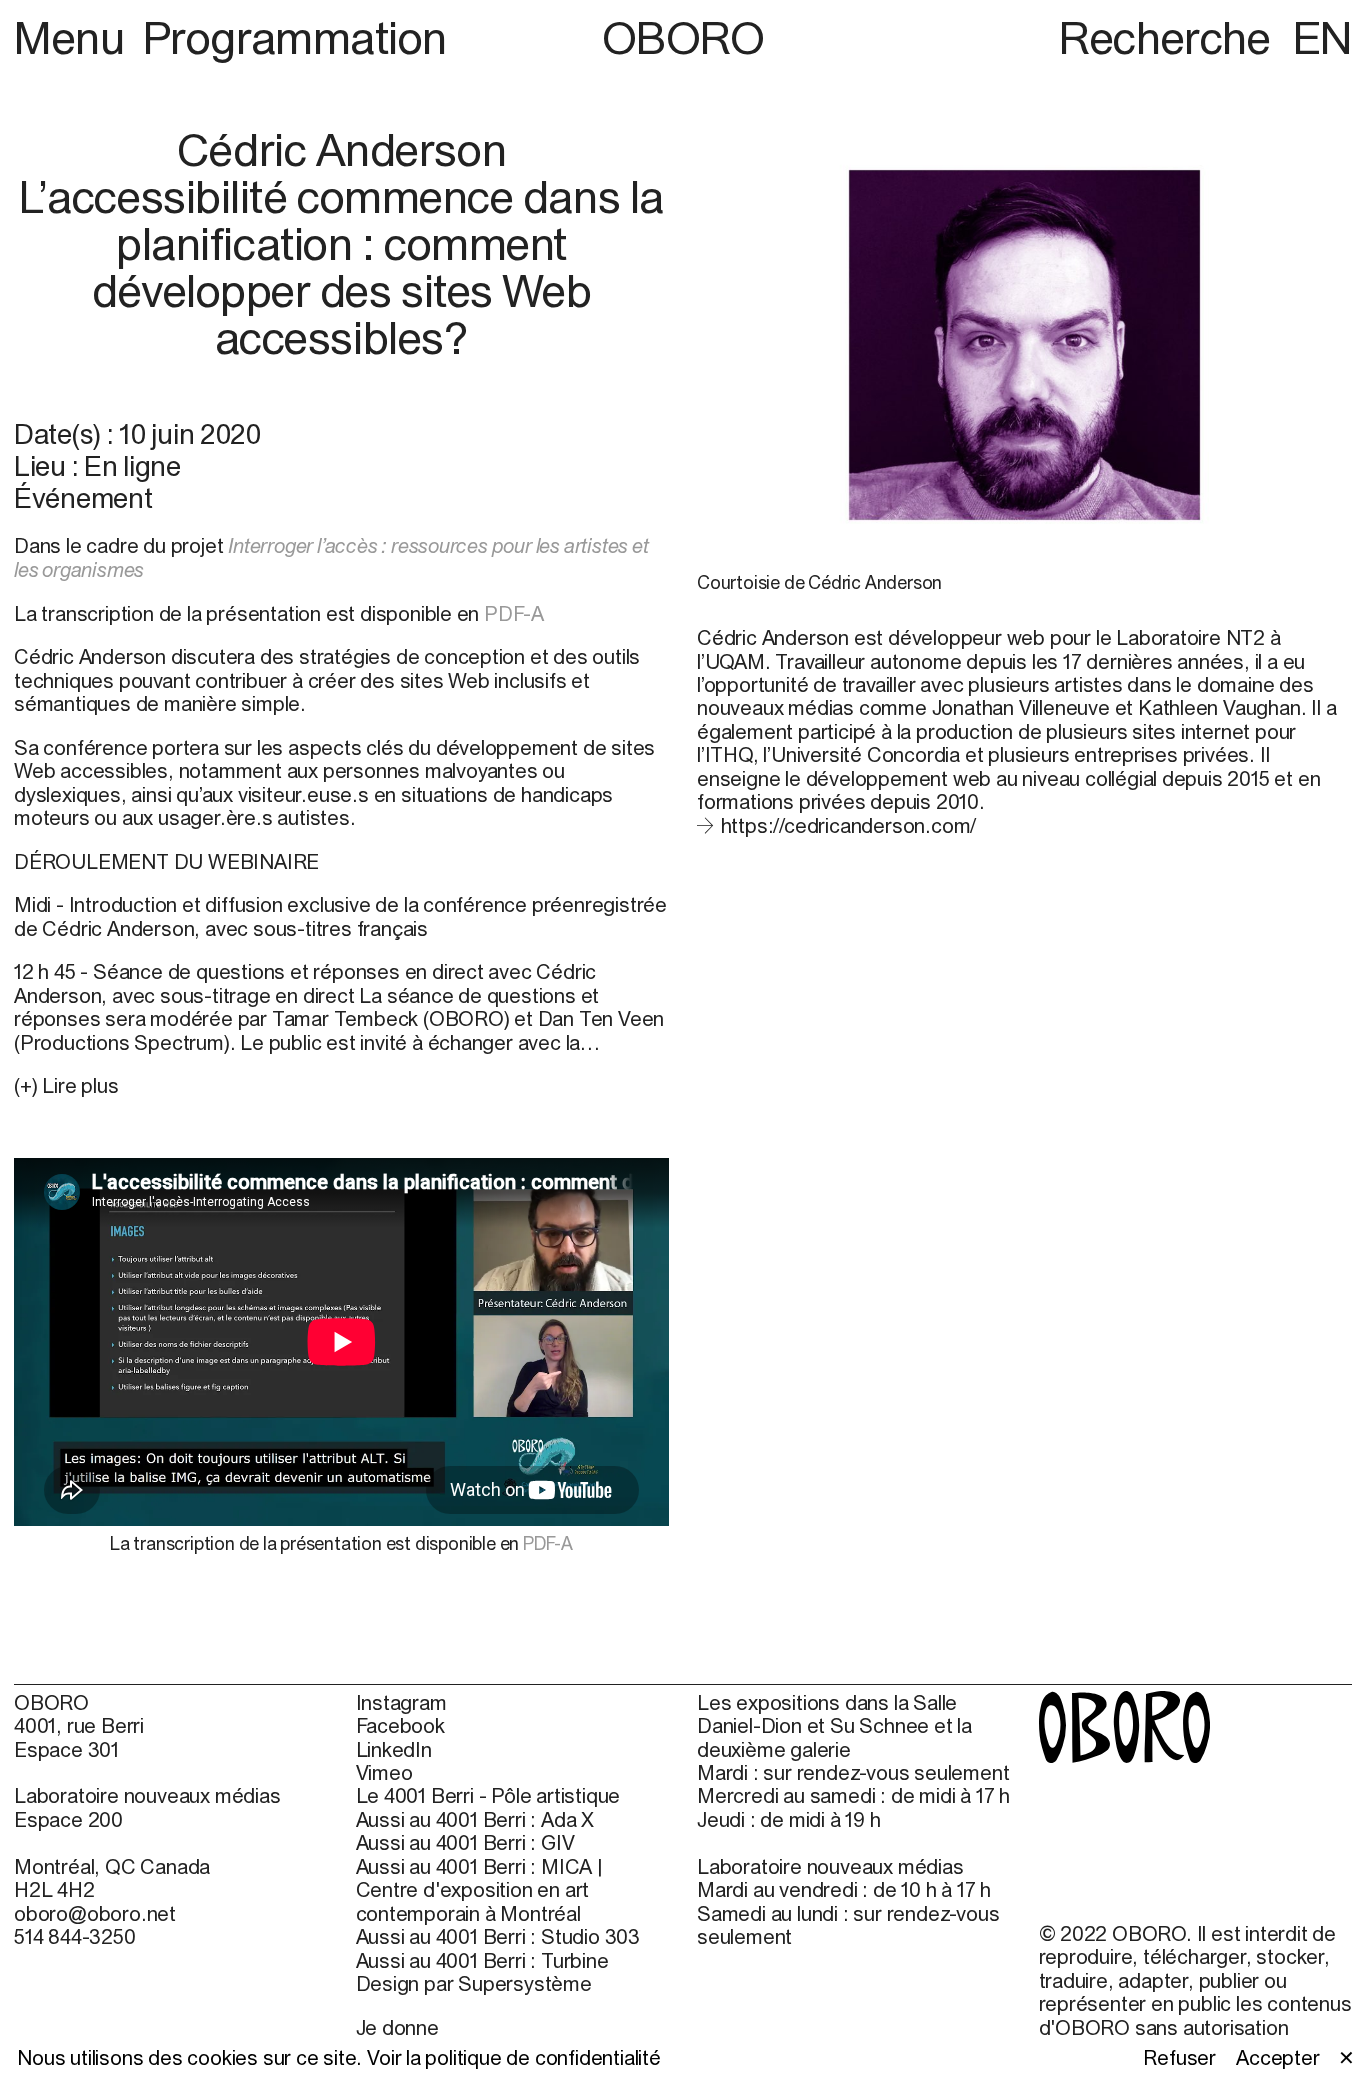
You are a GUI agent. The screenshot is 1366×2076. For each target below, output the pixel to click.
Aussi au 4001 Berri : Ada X (475, 1819)
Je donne (397, 2027)
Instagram (401, 1702)
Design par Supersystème (474, 1983)
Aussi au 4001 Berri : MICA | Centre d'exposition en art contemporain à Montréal (479, 1890)
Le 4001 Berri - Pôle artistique (488, 1795)
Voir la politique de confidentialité (514, 2057)
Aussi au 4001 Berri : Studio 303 (498, 1936)
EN (1322, 37)
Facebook (400, 1725)
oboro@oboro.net (95, 1913)
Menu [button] (74, 37)
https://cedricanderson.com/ (848, 825)
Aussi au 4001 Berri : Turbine (482, 1960)
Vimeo (384, 1772)
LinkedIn (394, 1749)
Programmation (295, 37)
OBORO (683, 37)
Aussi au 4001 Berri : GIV (465, 1842)
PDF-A (516, 613)
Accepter (1277, 2057)
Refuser (1179, 2057)
